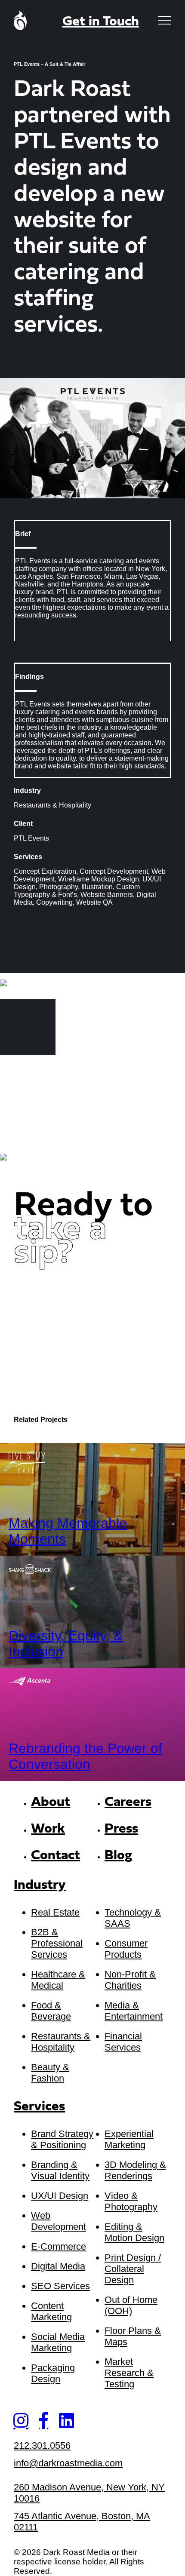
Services (39, 2107)
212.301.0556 (42, 2446)
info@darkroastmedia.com (68, 2463)
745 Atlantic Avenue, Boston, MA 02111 (82, 2522)
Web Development (59, 2221)
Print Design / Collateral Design (133, 2269)
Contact (55, 1856)
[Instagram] (21, 2420)
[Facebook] (44, 2420)
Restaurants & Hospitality (61, 2042)
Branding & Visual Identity (60, 2170)
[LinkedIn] (66, 2420)
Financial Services (123, 2042)
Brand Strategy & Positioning (62, 2139)
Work (48, 1829)
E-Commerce (59, 2246)
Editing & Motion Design (134, 2232)
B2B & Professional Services (57, 1943)
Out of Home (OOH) (131, 2305)
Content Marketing (51, 2311)
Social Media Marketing (58, 2342)
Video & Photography (131, 2201)
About (51, 1802)
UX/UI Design (60, 2196)
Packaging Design (53, 2373)
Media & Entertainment (134, 2011)
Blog (118, 1856)
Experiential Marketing (129, 2139)
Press (121, 1829)
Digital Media (58, 2266)
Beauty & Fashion (50, 2073)
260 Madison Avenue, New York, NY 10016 (89, 2493)
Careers (128, 1802)
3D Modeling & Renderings (135, 2170)
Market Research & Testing (129, 2373)
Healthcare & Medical (58, 1980)
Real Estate (55, 1912)
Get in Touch (101, 22)
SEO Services (60, 2286)
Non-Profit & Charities (130, 1980)
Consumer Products (126, 1949)
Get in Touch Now (81, 1293)
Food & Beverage (51, 2011)
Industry (40, 1886)
